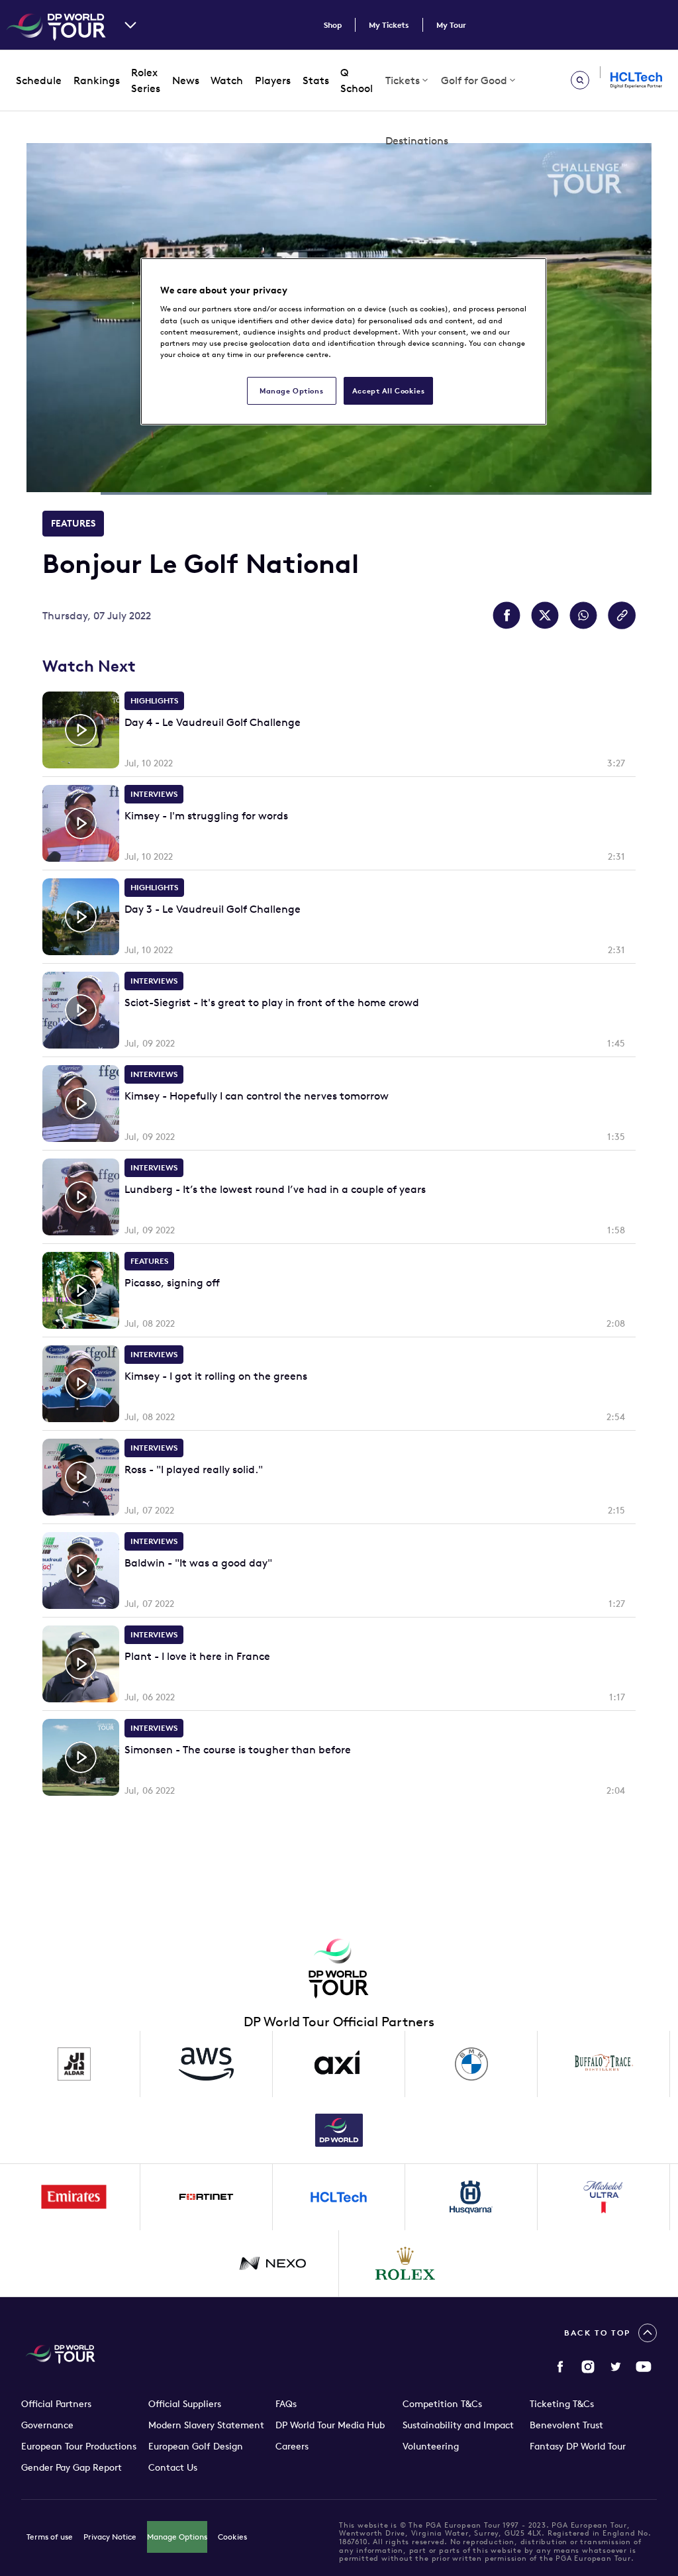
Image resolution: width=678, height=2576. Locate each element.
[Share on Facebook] (507, 615)
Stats (316, 80)
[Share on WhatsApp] (583, 615)
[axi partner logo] (339, 2064)
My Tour (451, 25)
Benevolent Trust (566, 2425)
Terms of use (50, 2537)
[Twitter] (616, 2367)
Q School (357, 80)
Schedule (39, 80)
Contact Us (173, 2467)
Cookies (232, 2537)
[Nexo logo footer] (273, 2263)
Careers (292, 2446)
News (186, 80)
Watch (227, 80)
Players (273, 80)
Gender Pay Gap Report (72, 2467)
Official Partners (56, 2404)
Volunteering (431, 2446)
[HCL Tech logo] (339, 2197)
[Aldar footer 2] (74, 2064)
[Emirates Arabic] (74, 2197)
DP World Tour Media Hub (330, 2425)
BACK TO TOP (597, 2333)
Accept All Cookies (388, 390)
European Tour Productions (79, 2446)
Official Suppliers (185, 2404)
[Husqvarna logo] (471, 2197)
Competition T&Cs (442, 2404)
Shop (333, 25)
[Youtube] (644, 2367)
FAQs (286, 2404)
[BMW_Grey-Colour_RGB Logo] (471, 2064)
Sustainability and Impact (458, 2425)
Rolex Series (146, 80)
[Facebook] (560, 2367)
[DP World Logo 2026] (339, 2130)
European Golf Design (196, 2446)
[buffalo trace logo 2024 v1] (604, 2064)
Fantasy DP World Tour (578, 2446)
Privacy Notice (110, 2537)
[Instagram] (588, 2367)
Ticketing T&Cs (562, 2404)
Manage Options (177, 2537)
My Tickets (389, 25)
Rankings (97, 80)
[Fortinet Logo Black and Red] (207, 2197)
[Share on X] (545, 615)
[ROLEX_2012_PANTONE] (405, 2263)
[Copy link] (622, 615)
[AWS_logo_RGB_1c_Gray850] (207, 2064)
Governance (47, 2425)
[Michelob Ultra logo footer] (604, 2197)
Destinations (417, 140)
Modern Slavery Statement (206, 2425)
